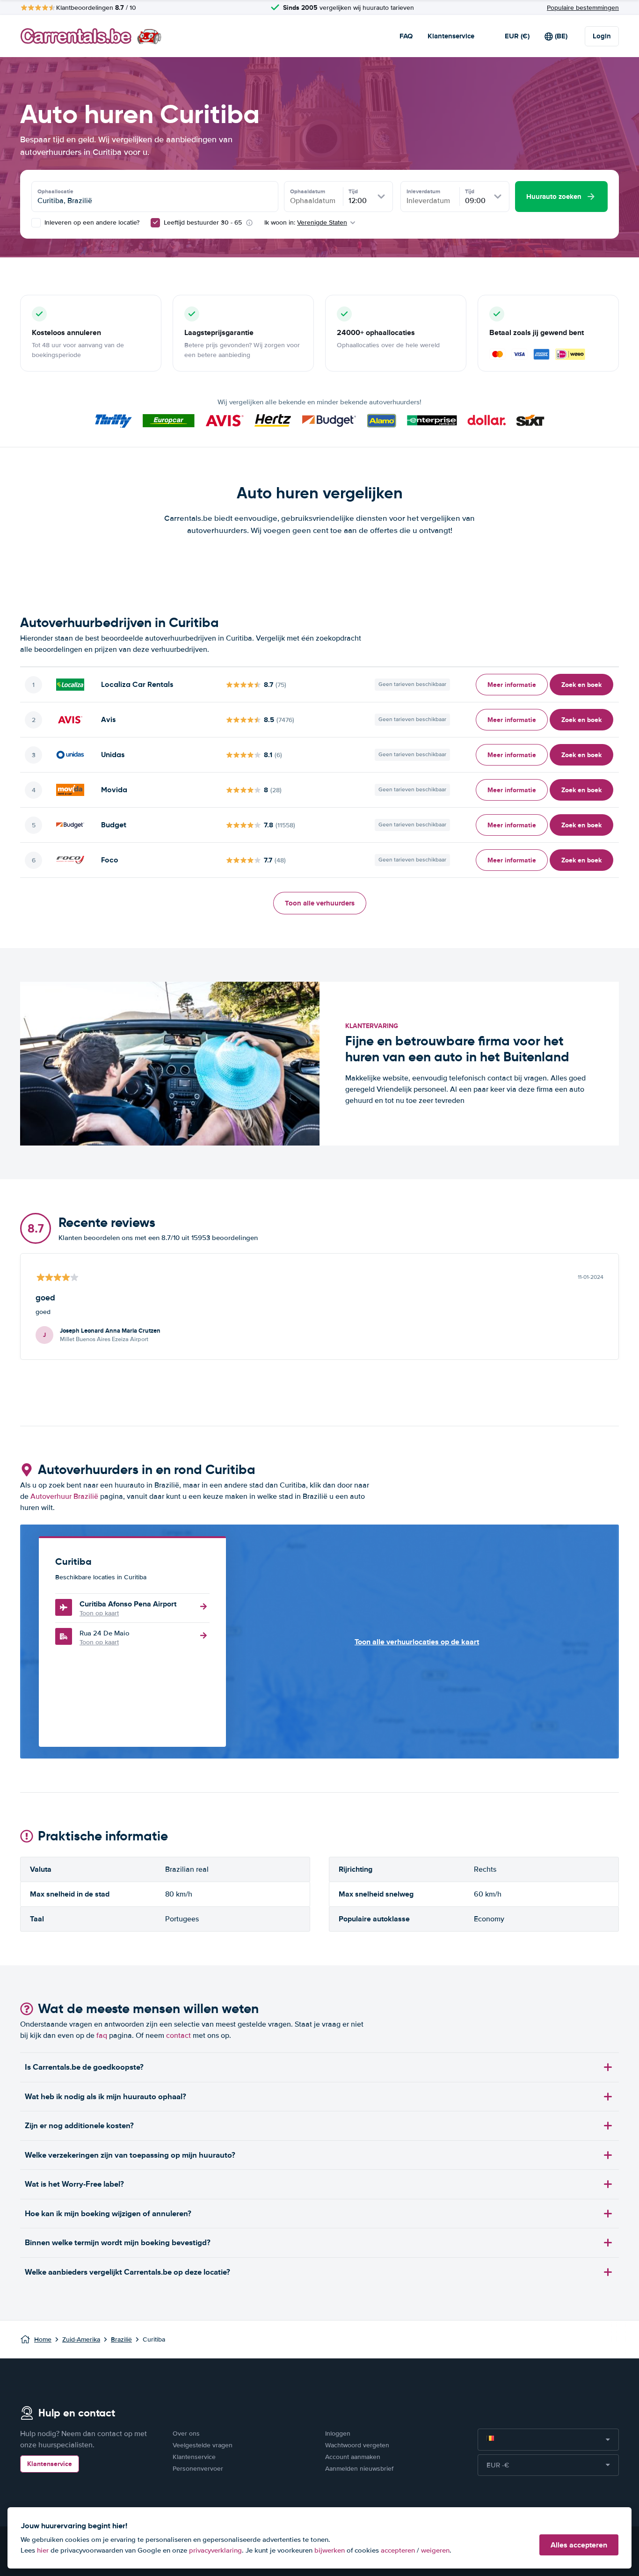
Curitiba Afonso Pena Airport (128, 1604)
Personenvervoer (198, 2469)
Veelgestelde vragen (203, 2445)
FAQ (406, 36)
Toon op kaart (99, 1613)
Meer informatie (512, 685)
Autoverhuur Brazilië (64, 1496)
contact (178, 2036)
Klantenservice (451, 36)
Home (43, 2339)
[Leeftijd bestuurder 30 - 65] (155, 223)
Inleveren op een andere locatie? (91, 223)
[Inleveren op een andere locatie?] (36, 223)
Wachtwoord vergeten (357, 2445)
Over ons (186, 2434)
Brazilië (121, 2339)
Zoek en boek (581, 685)
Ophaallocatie (55, 191)
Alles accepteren (579, 2545)
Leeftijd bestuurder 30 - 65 (203, 223)
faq (102, 2036)
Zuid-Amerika (81, 2339)
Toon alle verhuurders (320, 903)
